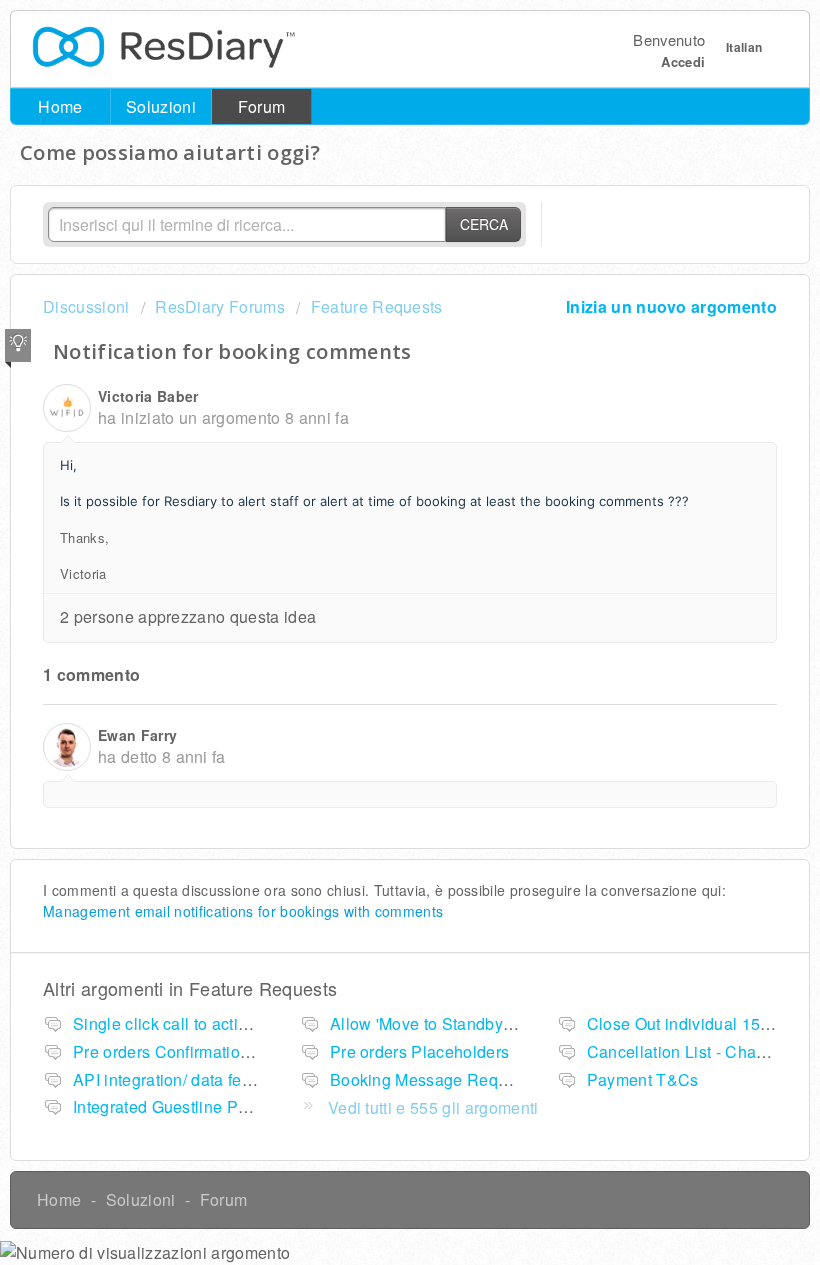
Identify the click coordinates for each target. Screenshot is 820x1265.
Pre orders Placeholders (419, 1051)
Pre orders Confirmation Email (184, 1051)
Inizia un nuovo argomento (671, 306)
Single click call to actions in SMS (198, 1023)
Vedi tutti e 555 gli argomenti (433, 1107)
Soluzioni (161, 106)
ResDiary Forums (220, 306)
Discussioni (86, 306)
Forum (262, 106)
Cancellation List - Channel (688, 1051)
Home (60, 106)
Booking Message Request (429, 1079)
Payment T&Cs (643, 1079)
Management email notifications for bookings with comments (243, 911)
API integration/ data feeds (171, 1079)
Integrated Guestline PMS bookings (204, 1106)
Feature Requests (376, 306)
